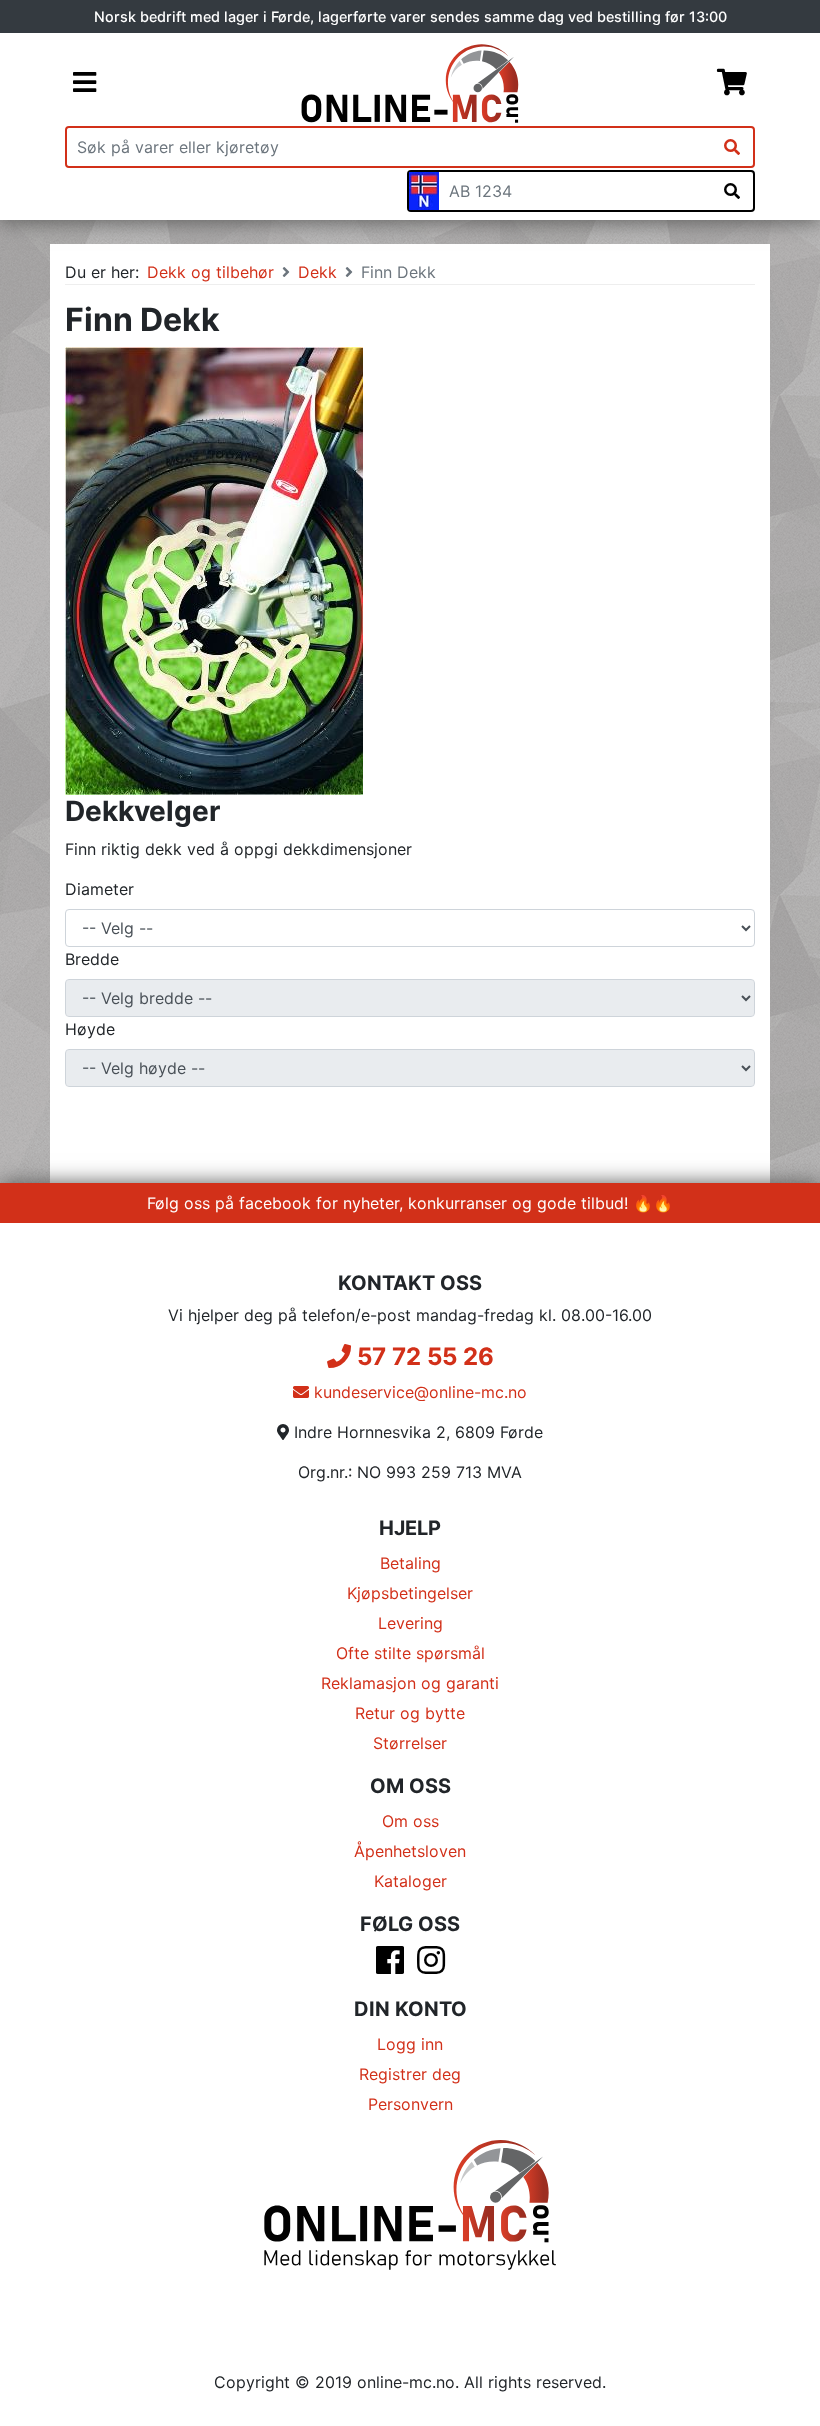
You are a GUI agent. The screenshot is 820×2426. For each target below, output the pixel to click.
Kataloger (410, 1881)
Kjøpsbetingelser (410, 1593)
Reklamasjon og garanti (410, 1683)
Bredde (92, 959)
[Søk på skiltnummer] (732, 191)
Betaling (410, 1563)
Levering (410, 1623)
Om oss (410, 1821)
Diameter (99, 889)
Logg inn (410, 2044)
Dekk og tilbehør (210, 272)
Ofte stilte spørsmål (410, 1653)
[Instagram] (431, 1966)
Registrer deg (410, 2074)
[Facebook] (390, 1966)
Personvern (410, 2104)
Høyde (90, 1029)
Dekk (317, 272)
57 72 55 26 (422, 1356)
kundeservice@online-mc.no (418, 1392)
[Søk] (732, 147)
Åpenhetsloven (410, 1851)
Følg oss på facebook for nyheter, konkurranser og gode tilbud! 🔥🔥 (410, 1203)
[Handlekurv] (732, 84)
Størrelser (410, 1743)
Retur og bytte (410, 1713)
